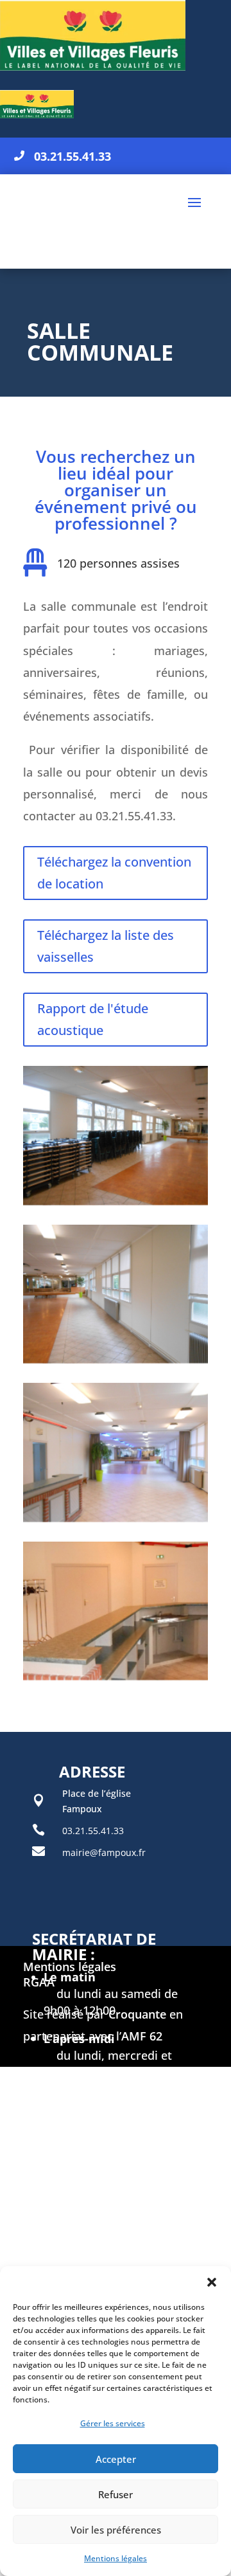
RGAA (39, 1982)
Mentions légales (116, 2558)
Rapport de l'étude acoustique (93, 1019)
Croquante (137, 2014)
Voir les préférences (116, 2530)
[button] (212, 2282)
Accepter (116, 2459)
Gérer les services (113, 2423)
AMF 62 (142, 2036)
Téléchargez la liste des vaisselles (106, 946)
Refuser (116, 2494)
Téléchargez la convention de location (114, 873)
